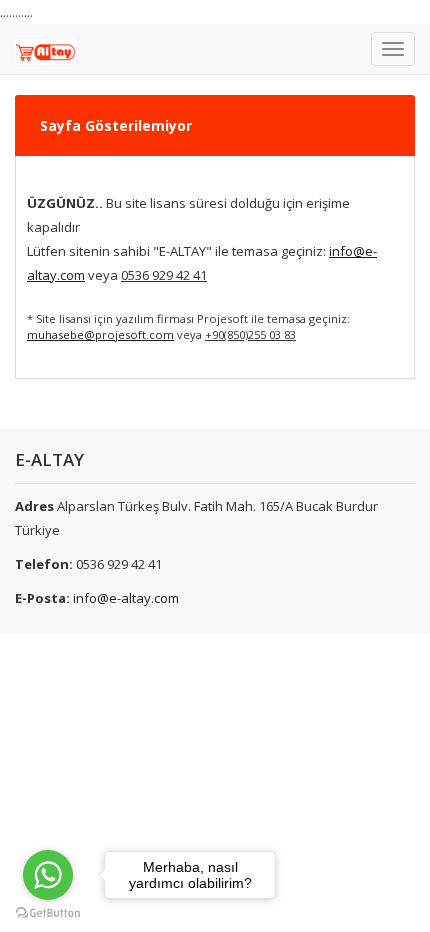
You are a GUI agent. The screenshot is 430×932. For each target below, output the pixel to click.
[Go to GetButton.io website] (48, 912)
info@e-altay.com (126, 598)
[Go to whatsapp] (48, 875)
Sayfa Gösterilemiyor (116, 125)
